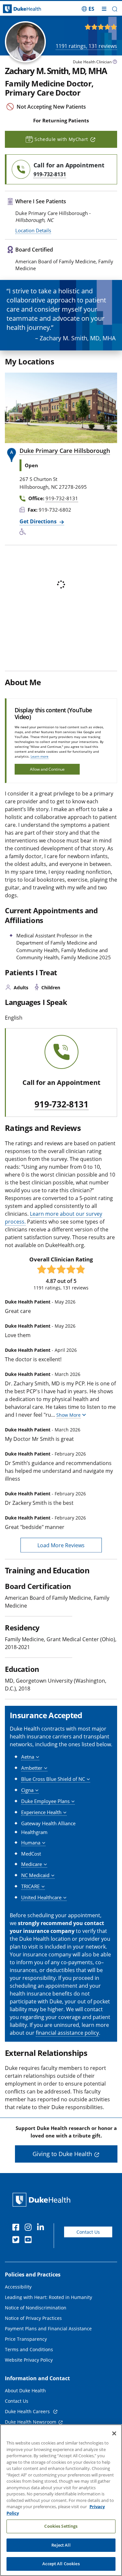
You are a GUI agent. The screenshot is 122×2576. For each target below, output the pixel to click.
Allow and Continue (47, 769)
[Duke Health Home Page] (43, 2200)
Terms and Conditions (29, 2349)
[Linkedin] (42, 2228)
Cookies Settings (61, 2526)
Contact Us (88, 2232)
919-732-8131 (61, 1104)
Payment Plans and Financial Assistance (48, 2329)
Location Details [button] (33, 230)
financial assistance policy (67, 2033)
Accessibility (18, 2287)
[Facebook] (17, 2228)
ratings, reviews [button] (86, 46)
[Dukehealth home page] (15, 9)
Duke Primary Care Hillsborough (65, 451)
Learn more (40, 756)
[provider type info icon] (115, 62)
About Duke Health (25, 2391)
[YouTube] (30, 2241)
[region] (61, 2500)
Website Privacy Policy (29, 2360)
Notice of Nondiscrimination (36, 2308)
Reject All (61, 2545)
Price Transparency (26, 2339)
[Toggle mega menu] (104, 9)
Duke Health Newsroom (31, 2422)
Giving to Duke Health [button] (62, 2154)
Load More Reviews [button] (61, 1545)
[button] (88, 9)
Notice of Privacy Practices (33, 2318)
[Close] (114, 2433)
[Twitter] (17, 2241)
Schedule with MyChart (61, 139)
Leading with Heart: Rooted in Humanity (48, 2297)
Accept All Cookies (61, 2564)
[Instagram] (30, 2228)
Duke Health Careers (28, 2411)
